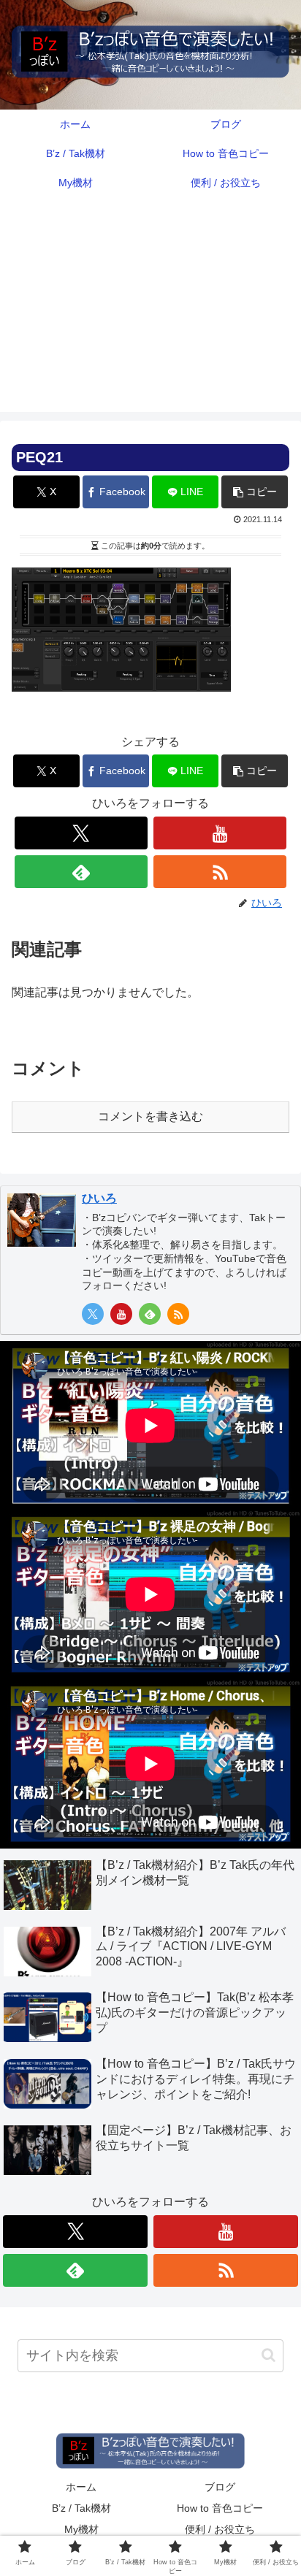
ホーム (81, 2487)
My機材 (81, 2529)
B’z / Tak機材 (81, 2508)
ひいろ (99, 1198)
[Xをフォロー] (81, 833)
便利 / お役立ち (220, 2529)
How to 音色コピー (220, 2508)
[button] (255, 492)
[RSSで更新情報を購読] (220, 872)
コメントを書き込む (150, 1116)
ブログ (220, 2487)
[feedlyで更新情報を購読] (81, 872)
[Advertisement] (150, 313)
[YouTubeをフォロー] (220, 833)
